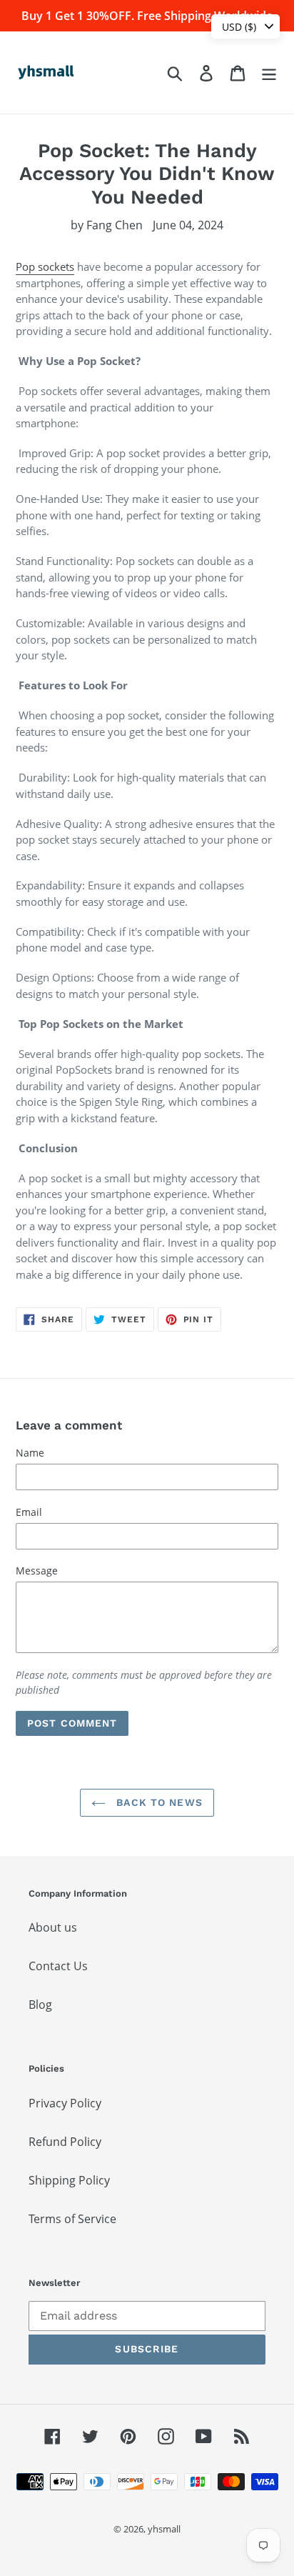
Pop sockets (45, 266)
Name (30, 1453)
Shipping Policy (69, 2180)
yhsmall (164, 2529)
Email (29, 1512)
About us (53, 1927)
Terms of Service (72, 2219)
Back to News (158, 1802)
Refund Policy (65, 2142)
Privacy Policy (65, 2103)
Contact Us (58, 1966)
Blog (40, 2005)
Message (37, 1571)
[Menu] (269, 73)
